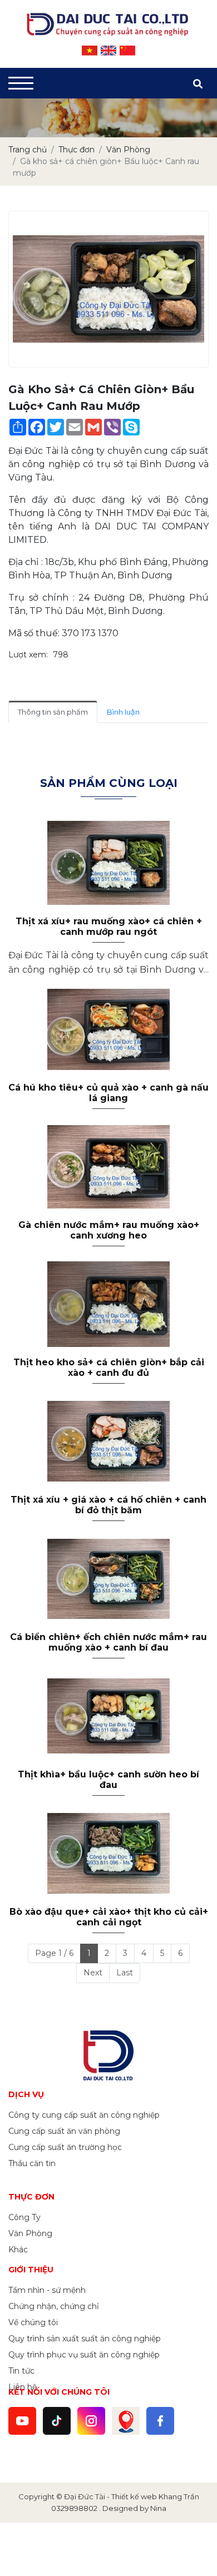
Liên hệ (23, 2387)
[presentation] (24, 118)
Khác (18, 2250)
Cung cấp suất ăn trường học (65, 2147)
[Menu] (21, 83)
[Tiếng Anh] (108, 51)
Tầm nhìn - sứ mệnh (47, 2290)
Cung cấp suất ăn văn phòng (64, 2131)
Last (125, 1973)
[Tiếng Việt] (90, 51)
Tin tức (21, 2371)
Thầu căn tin (32, 2163)
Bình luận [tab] (123, 712)
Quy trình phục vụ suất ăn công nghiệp (84, 2355)
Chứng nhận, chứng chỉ (54, 2306)
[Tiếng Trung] (127, 51)
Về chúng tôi (33, 2322)
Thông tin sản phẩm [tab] (53, 712)
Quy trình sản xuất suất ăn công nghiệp (85, 2339)
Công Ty (24, 2217)
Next (93, 1973)
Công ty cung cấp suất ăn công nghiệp (84, 2115)
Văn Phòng (30, 2233)
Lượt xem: (28, 655)
